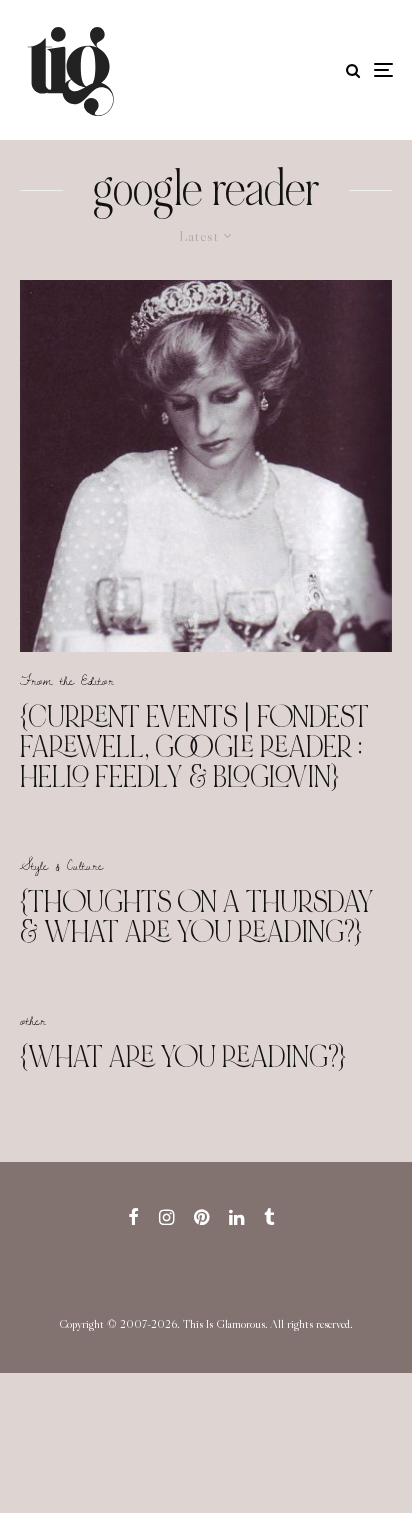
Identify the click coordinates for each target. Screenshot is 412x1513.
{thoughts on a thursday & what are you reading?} (197, 917)
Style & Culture (61, 865)
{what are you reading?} (183, 1057)
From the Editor (67, 680)
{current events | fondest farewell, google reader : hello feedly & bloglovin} (194, 747)
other (33, 1020)
